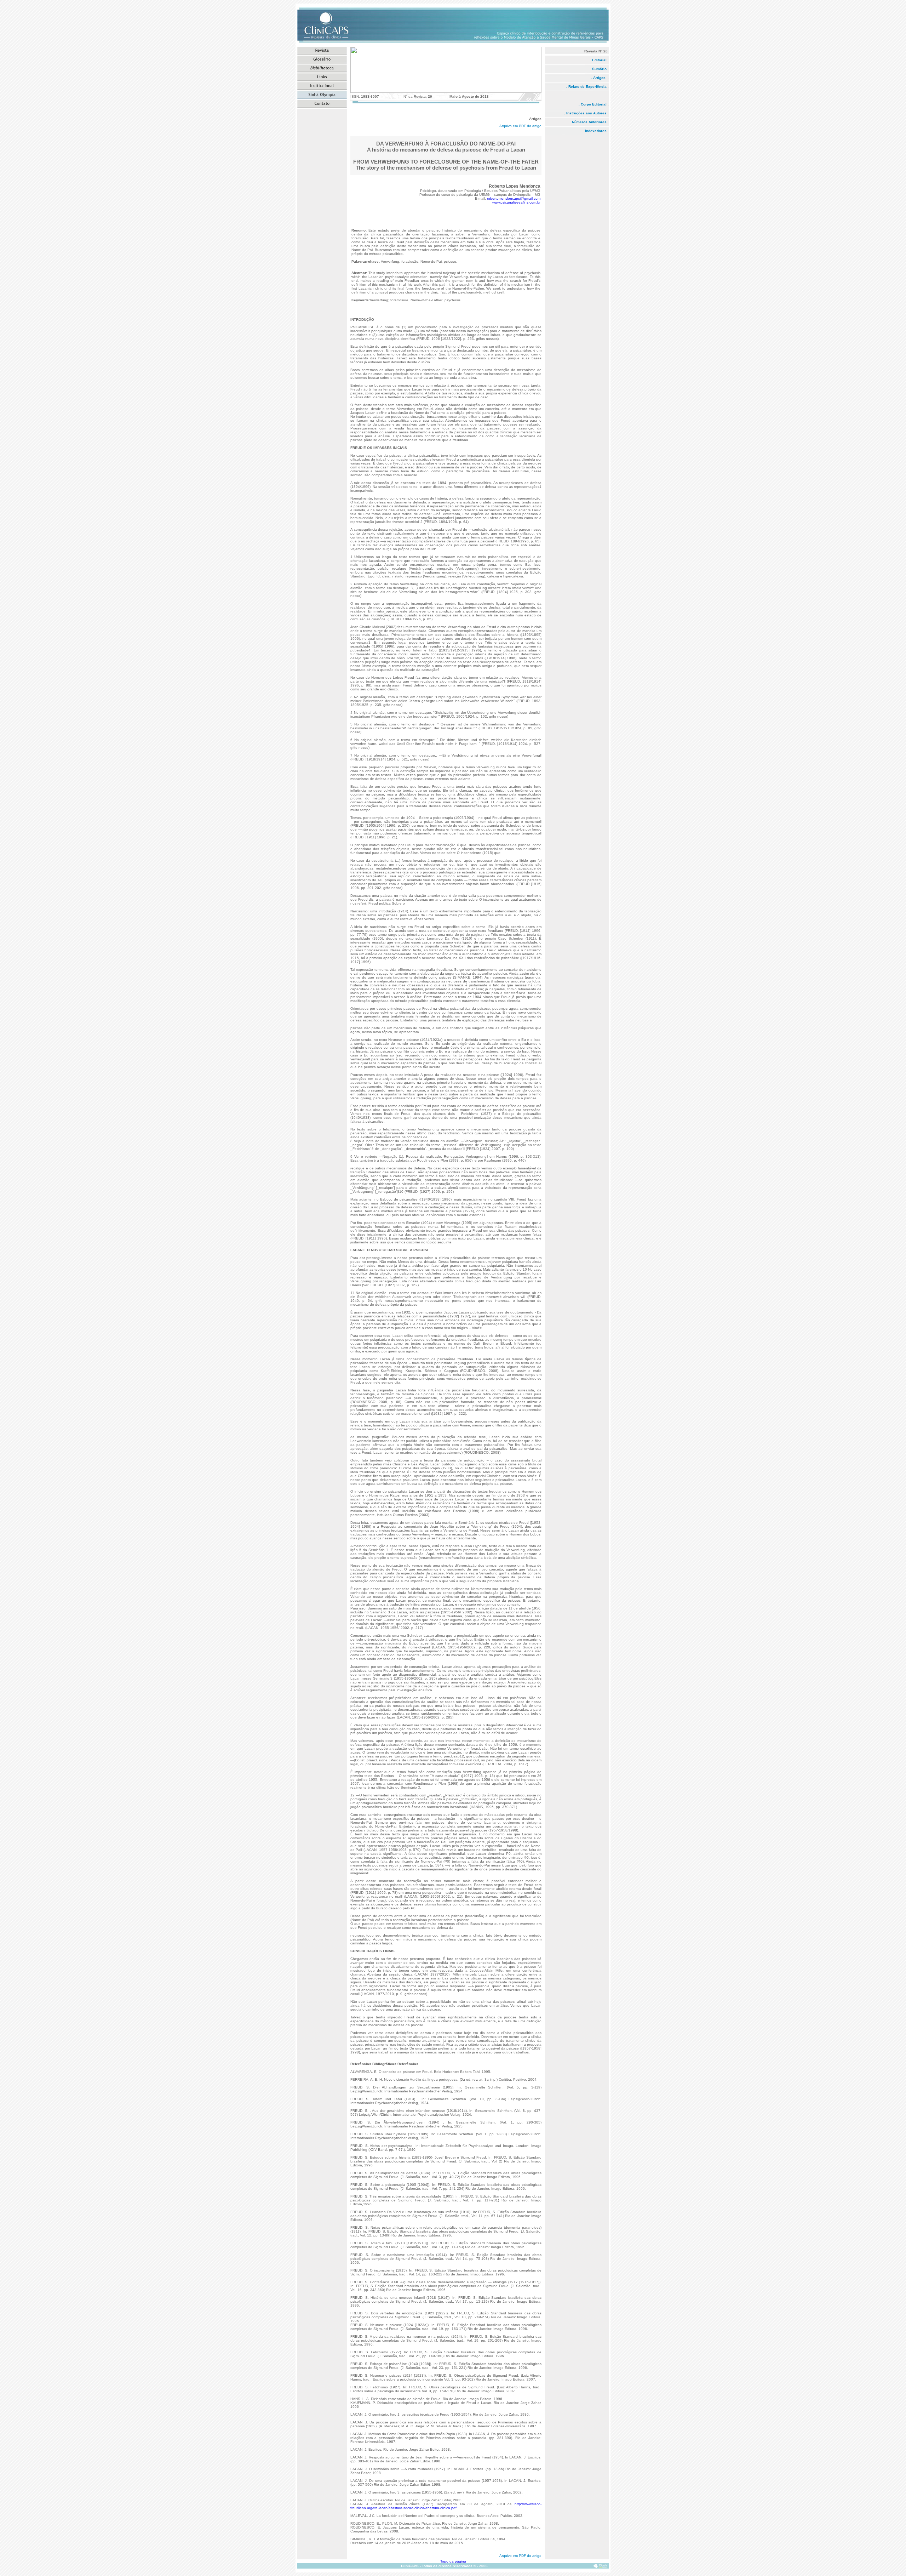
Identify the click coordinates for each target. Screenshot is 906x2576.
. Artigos (599, 78)
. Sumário (599, 69)
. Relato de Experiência (586, 87)
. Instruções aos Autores (585, 113)
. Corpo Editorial (593, 104)
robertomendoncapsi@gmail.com (514, 198)
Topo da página (453, 2561)
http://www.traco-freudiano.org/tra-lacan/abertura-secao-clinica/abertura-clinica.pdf (446, 2506)
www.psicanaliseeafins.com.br (516, 202)
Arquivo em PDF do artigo (520, 126)
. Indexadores (595, 131)
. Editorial (598, 60)
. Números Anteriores (588, 122)
